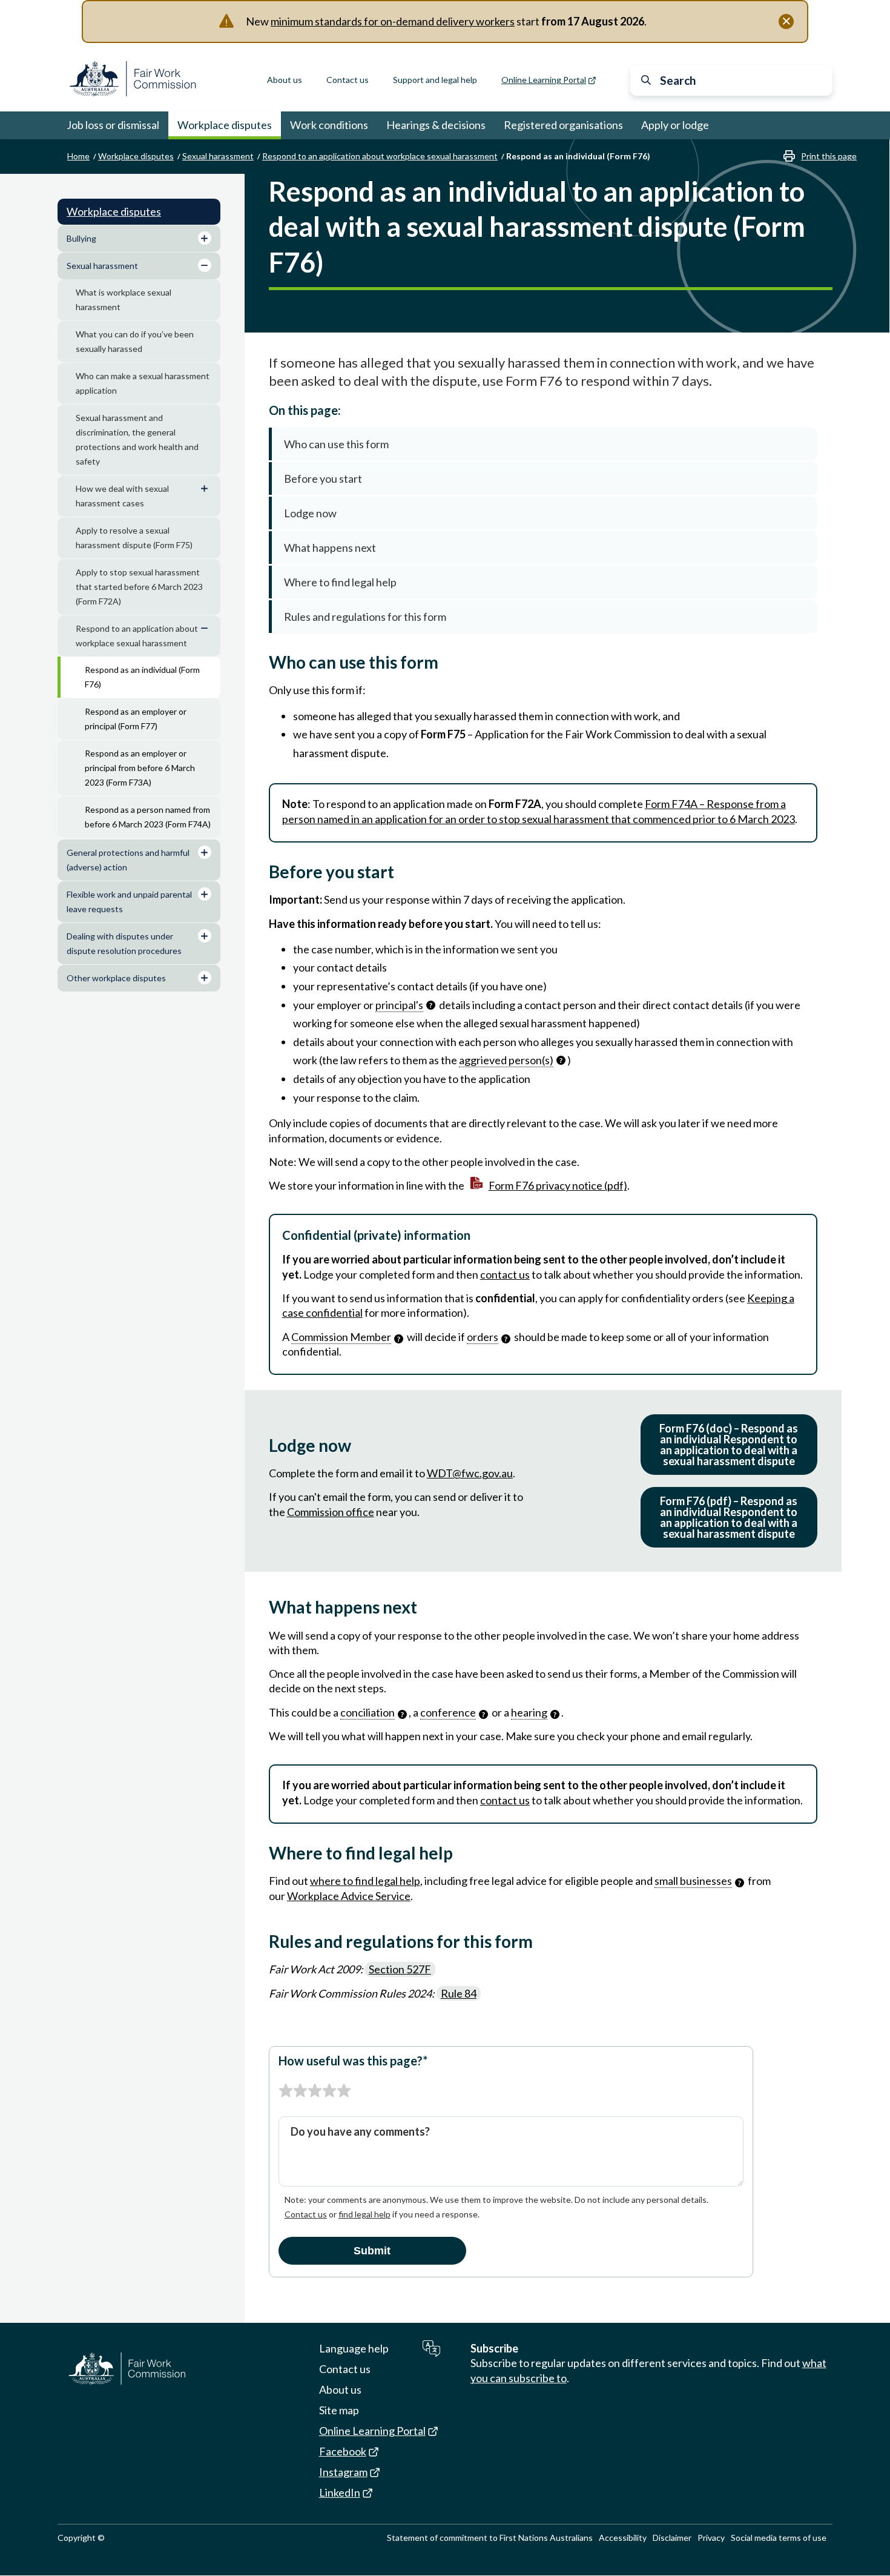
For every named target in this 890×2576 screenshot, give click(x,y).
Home (78, 156)
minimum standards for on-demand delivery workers (393, 21)
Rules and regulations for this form (365, 617)
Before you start (323, 478)
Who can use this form (336, 444)
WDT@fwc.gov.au (470, 1473)
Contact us (348, 80)
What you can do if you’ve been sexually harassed (135, 341)
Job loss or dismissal (113, 125)
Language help (354, 2348)
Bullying (81, 238)
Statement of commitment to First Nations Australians (490, 2538)
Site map (339, 2410)
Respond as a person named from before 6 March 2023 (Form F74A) (148, 817)
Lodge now (310, 513)
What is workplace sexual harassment (124, 300)
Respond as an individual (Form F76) (142, 677)
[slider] (315, 2091)
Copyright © (81, 2538)
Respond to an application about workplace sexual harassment (380, 156)
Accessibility (623, 2538)
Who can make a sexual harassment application (143, 383)
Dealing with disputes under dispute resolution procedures (124, 943)
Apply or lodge (675, 125)
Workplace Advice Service (349, 1896)
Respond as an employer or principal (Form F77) (136, 719)
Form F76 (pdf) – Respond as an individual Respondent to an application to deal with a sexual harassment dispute (729, 1517)
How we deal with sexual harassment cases (122, 496)
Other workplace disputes (116, 978)
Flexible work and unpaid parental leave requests (129, 902)
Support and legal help (435, 80)
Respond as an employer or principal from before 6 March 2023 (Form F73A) (140, 768)
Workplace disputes (225, 125)
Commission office (331, 1512)
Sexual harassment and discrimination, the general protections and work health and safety (137, 439)
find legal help (364, 2214)
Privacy (711, 2538)
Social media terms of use (779, 2538)
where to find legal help (365, 1881)
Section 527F (400, 1969)
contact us (505, 1274)
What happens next (330, 548)
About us (285, 80)
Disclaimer (672, 2538)
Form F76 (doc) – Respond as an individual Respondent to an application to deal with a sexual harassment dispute (729, 1445)
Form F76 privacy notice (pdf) (558, 1185)
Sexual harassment (218, 156)
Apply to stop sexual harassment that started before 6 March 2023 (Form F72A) (139, 587)
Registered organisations (563, 125)
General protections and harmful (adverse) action (128, 860)
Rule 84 (459, 1993)
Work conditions (329, 125)
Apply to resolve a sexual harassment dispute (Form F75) (134, 538)
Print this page (829, 156)
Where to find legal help (340, 582)
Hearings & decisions (436, 125)
